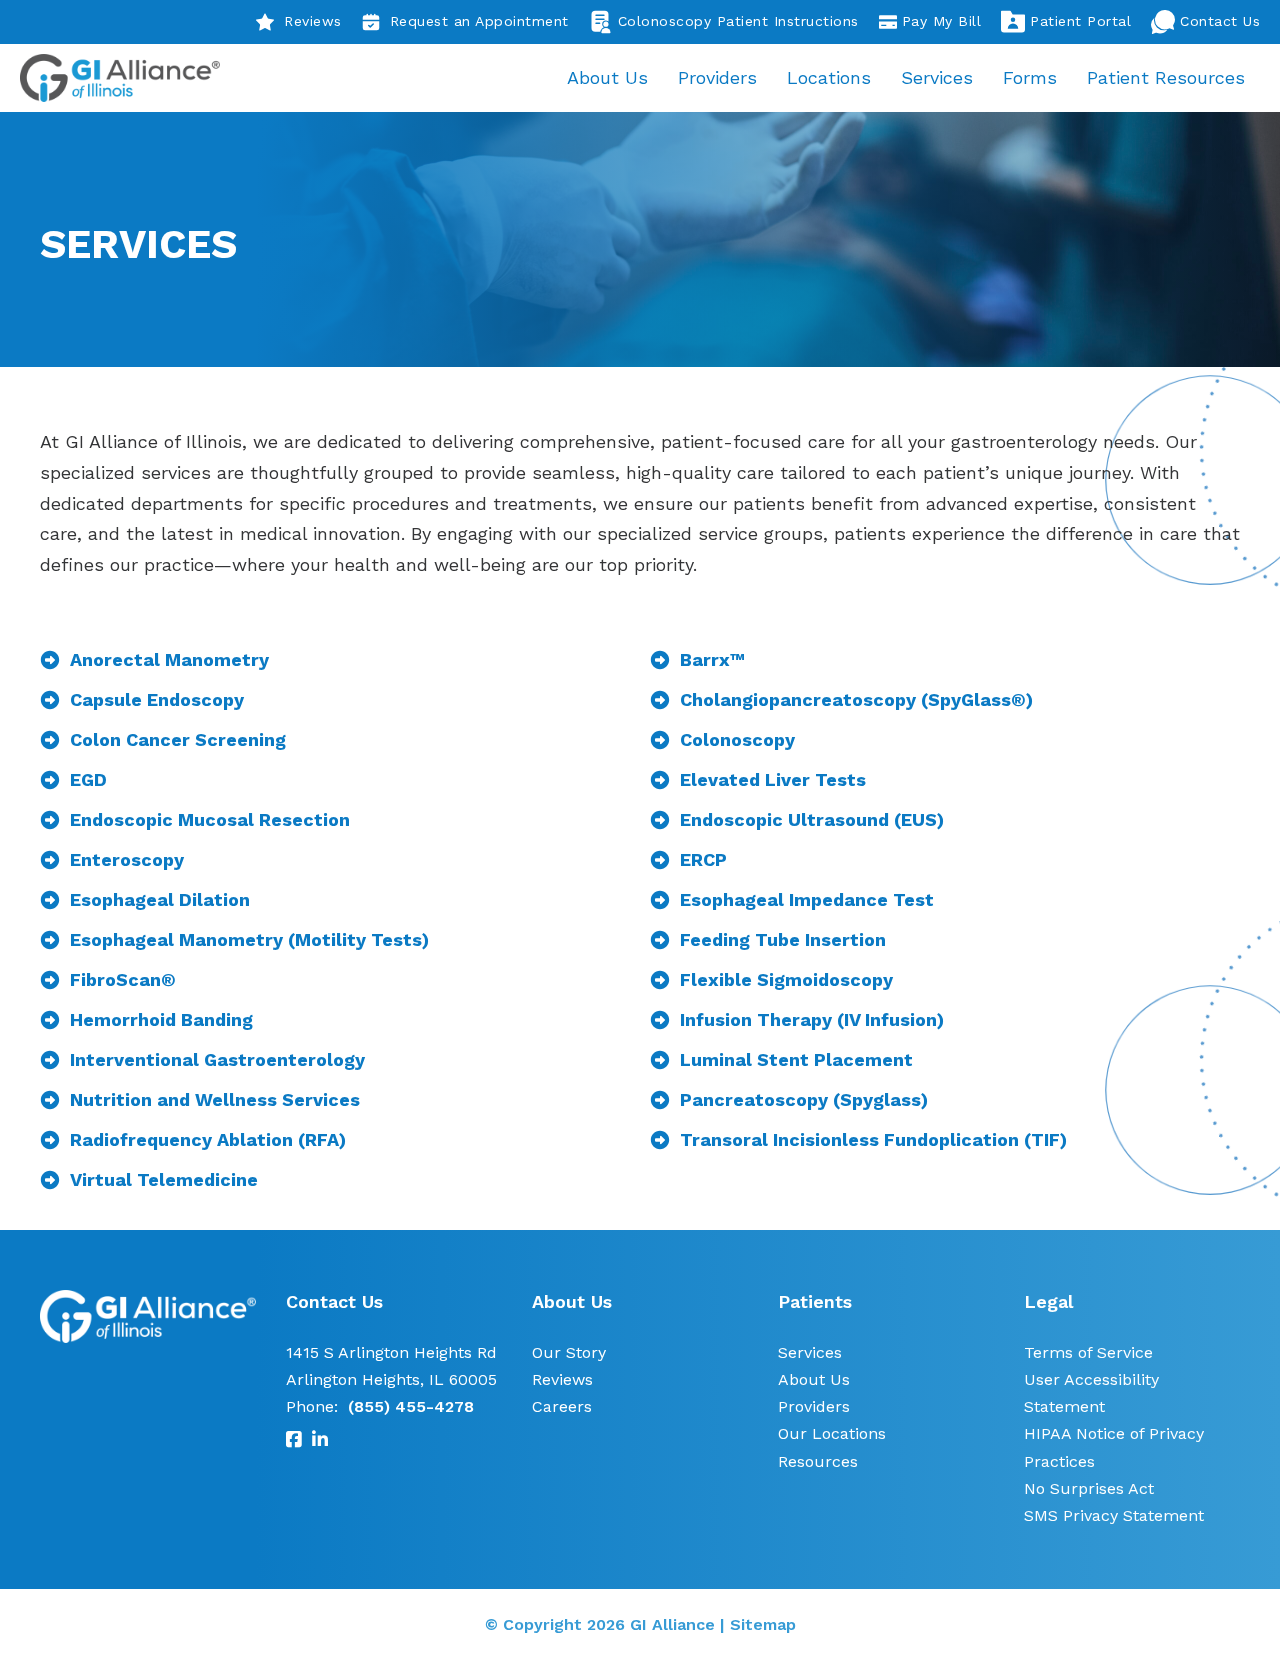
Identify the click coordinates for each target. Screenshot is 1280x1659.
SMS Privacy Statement (1114, 1515)
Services (937, 77)
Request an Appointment (479, 21)
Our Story (569, 1352)
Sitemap (763, 1624)
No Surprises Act (1089, 1488)
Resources (818, 1461)
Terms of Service (1088, 1352)
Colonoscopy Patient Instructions (738, 21)
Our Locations (832, 1433)
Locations (829, 77)
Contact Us (1220, 21)
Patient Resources (1166, 77)
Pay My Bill (942, 21)
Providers (717, 77)
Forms (1030, 77)
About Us (607, 77)
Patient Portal (1080, 21)
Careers (562, 1406)
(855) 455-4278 (411, 1406)
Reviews (313, 21)
